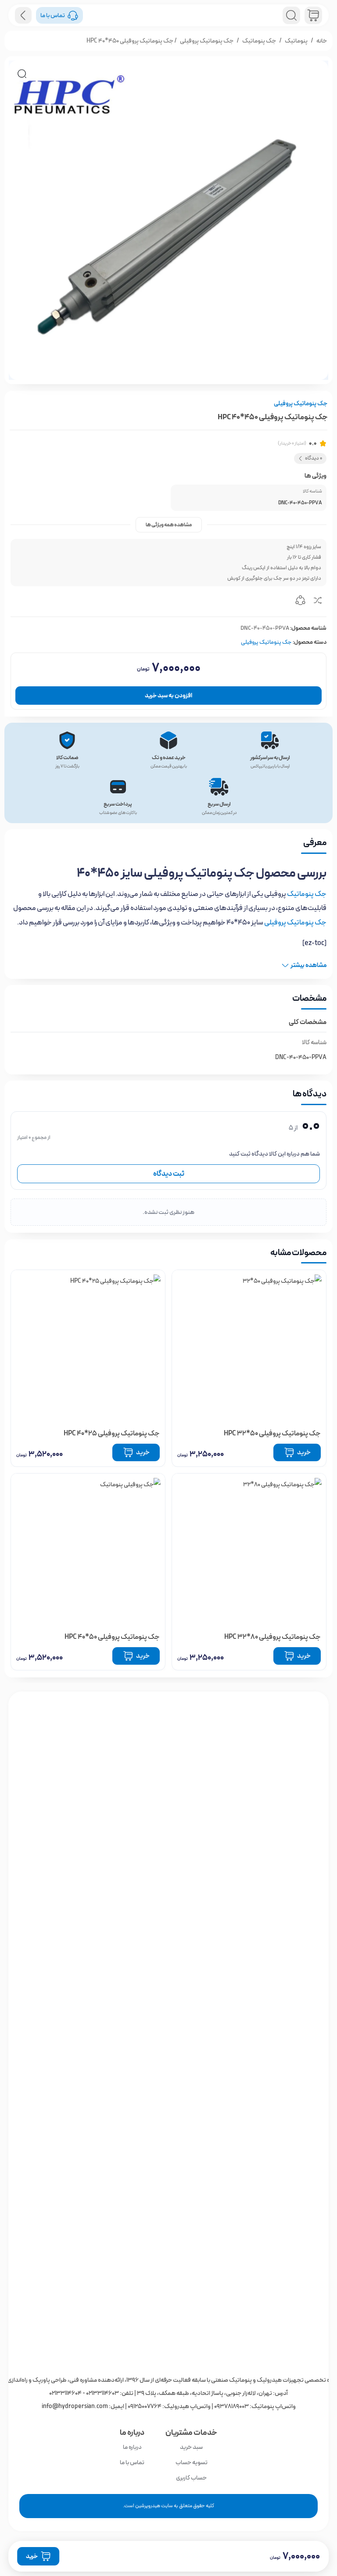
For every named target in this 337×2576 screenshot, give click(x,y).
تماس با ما (132, 2462)
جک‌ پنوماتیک (307, 894)
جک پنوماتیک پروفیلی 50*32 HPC (272, 1433)
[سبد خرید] (313, 15)
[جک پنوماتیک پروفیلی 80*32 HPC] (249, 1550)
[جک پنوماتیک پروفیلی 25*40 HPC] (88, 1347)
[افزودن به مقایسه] (318, 602)
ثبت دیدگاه (169, 1174)
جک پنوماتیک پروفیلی (207, 41)
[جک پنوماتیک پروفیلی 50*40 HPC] (88, 1550)
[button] (22, 74)
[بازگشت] (23, 15)
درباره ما (132, 2447)
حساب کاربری (191, 2478)
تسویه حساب (192, 2462)
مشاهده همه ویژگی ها (169, 525)
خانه (322, 41)
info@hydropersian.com (75, 2406)
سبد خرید (191, 2447)
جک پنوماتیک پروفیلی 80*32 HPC (272, 1637)
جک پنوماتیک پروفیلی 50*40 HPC (112, 1637)
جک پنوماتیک (259, 41)
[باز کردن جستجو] (291, 15)
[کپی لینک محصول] (300, 602)
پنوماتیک (296, 41)
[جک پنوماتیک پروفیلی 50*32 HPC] (249, 1347)
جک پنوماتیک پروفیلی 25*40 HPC (112, 1433)
